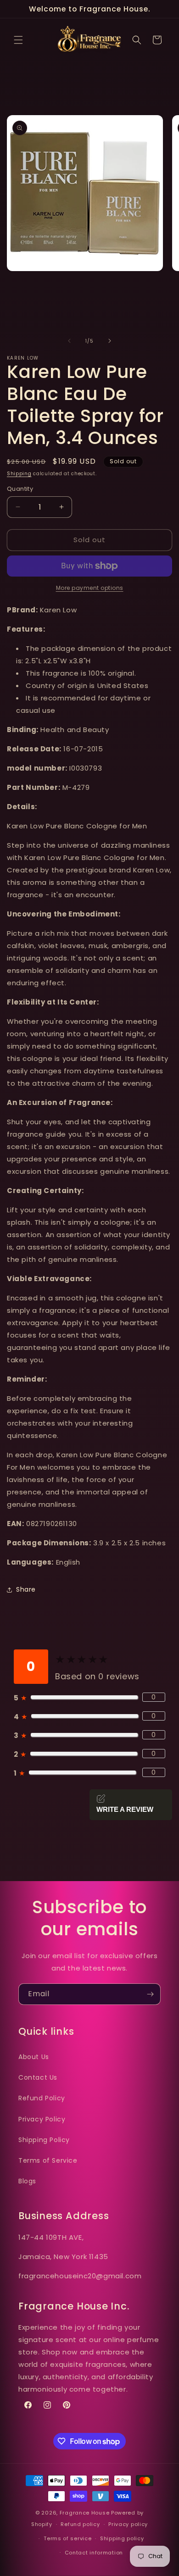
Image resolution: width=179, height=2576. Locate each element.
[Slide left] (69, 341)
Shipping (19, 474)
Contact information (94, 2553)
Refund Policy (42, 2098)
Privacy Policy (42, 2119)
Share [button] (26, 1589)
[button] (18, 40)
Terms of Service (48, 2160)
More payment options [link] (90, 588)
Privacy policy (128, 2524)
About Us (34, 2057)
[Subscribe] (150, 1994)
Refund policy (80, 2524)
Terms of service (67, 2538)
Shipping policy (122, 2538)
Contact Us (38, 2077)
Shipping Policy (44, 2140)
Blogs (27, 2181)
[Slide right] (110, 341)
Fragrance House (85, 2513)
